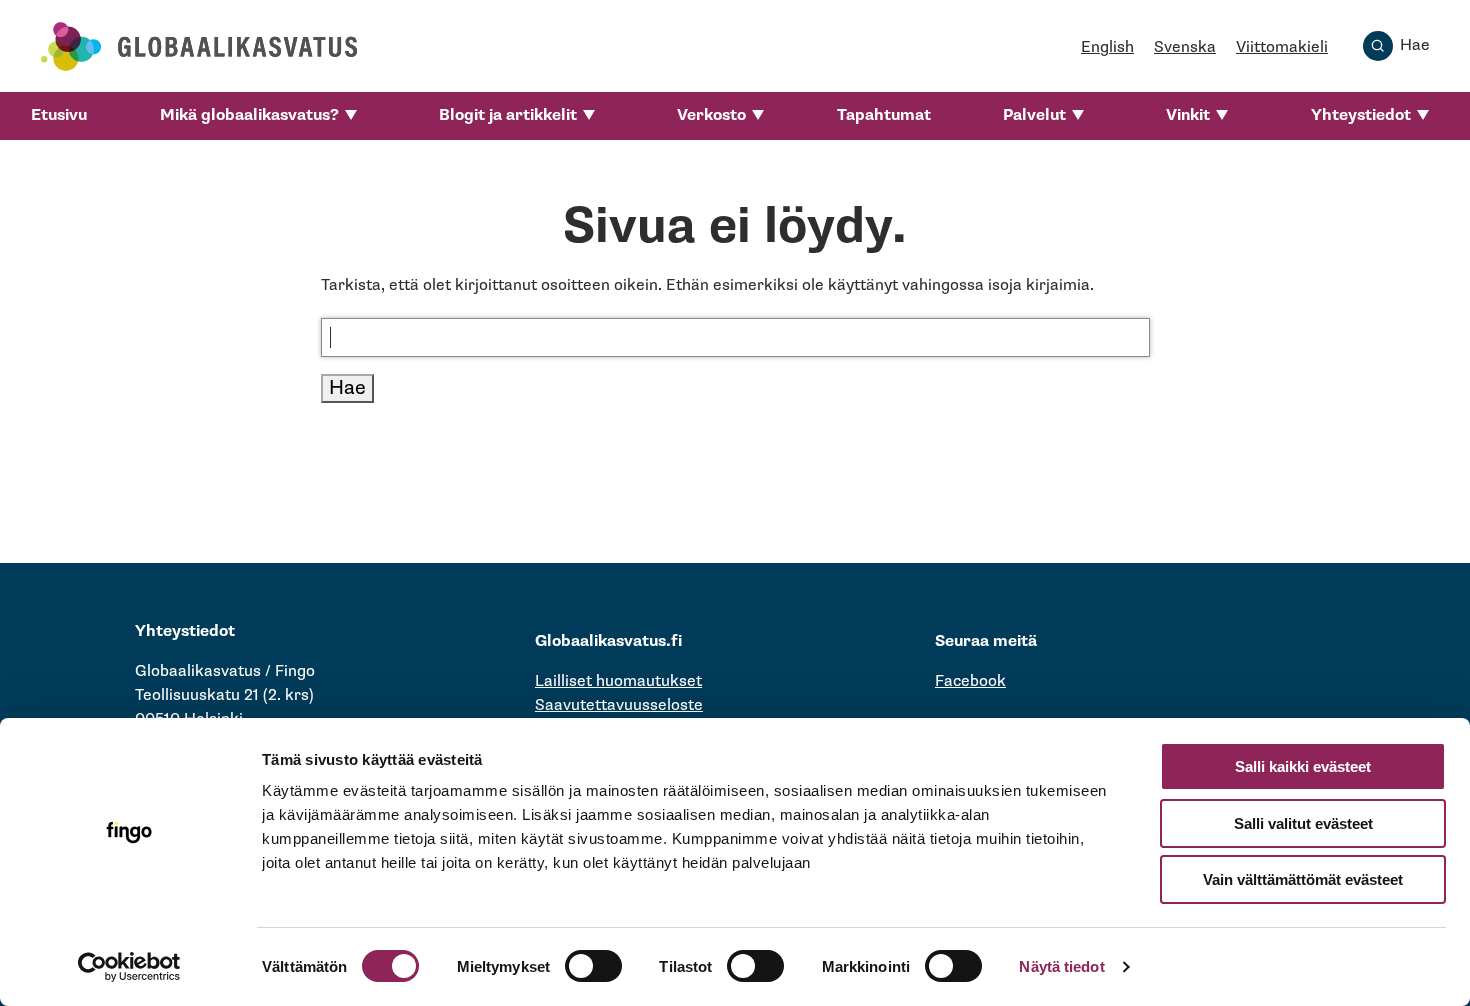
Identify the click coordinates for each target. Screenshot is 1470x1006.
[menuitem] (59, 116)
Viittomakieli (1282, 47)
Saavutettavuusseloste (619, 705)
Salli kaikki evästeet (1303, 766)
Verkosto (711, 115)
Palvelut (1034, 115)
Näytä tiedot (1061, 966)
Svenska (1185, 47)
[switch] (593, 966)
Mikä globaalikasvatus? (249, 115)
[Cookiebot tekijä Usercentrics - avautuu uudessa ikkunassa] (129, 967)
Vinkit (1188, 115)
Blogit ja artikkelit (508, 115)
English (1107, 47)
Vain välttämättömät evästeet (1303, 879)
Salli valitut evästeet (1303, 823)
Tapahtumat (884, 115)
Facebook (970, 681)
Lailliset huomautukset (618, 681)
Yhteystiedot (1361, 115)
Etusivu (59, 115)
